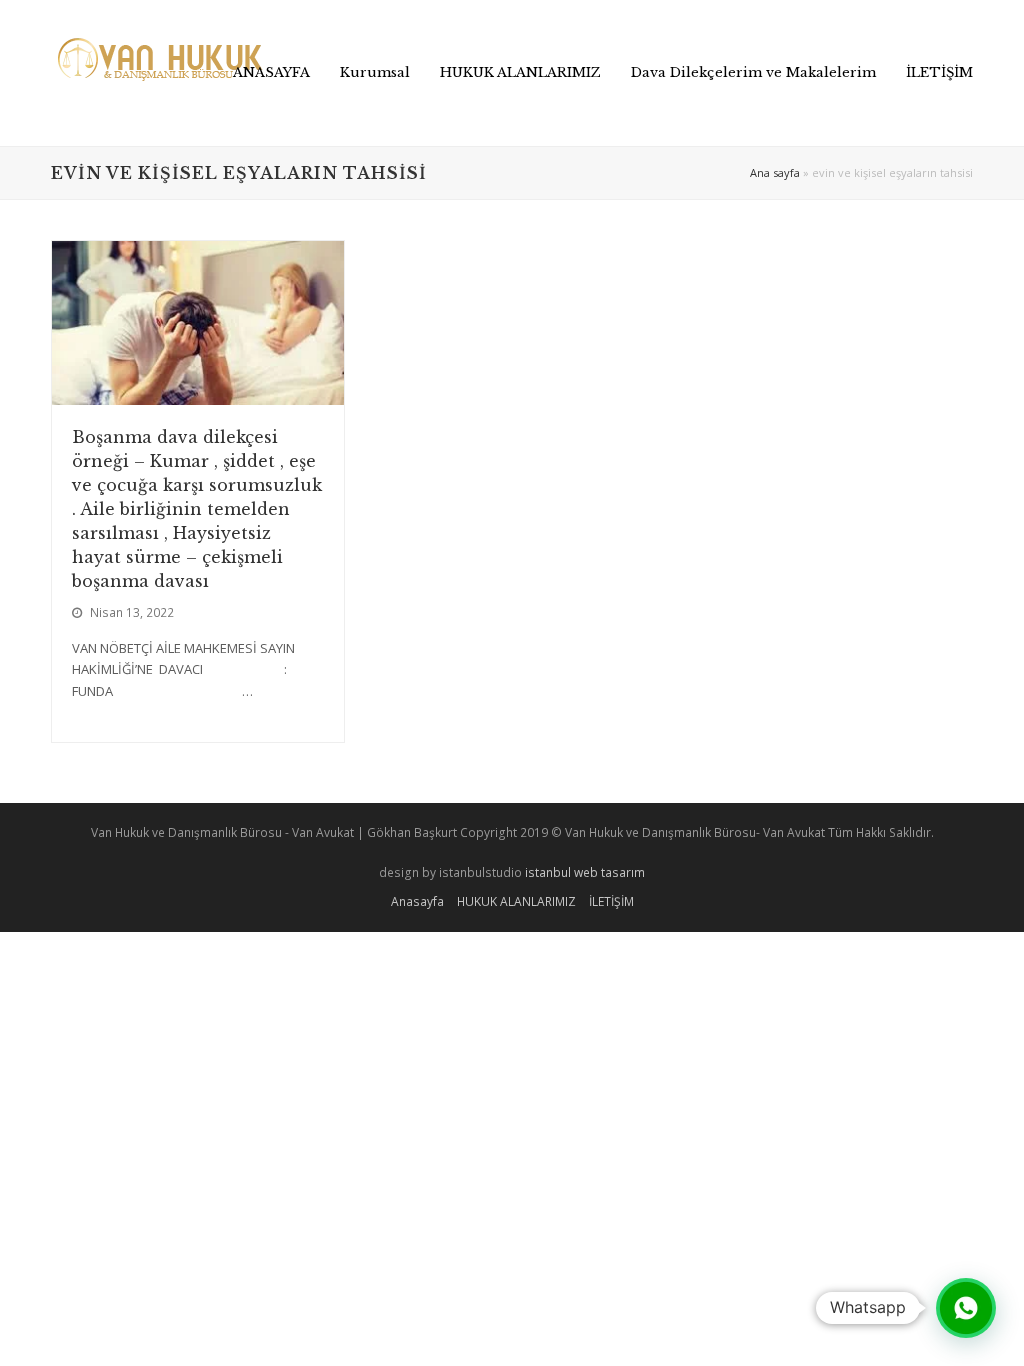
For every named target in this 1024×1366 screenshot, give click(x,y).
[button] (966, 1308)
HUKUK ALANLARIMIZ (516, 901)
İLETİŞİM (611, 901)
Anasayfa (417, 901)
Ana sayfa (775, 172)
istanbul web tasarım (585, 872)
